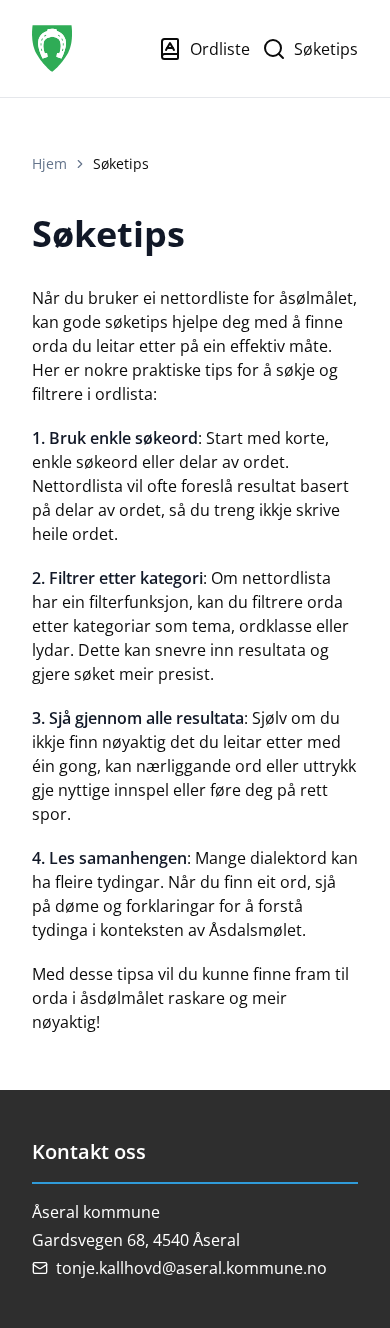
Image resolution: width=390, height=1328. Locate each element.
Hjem (49, 163)
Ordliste (220, 49)
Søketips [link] (121, 163)
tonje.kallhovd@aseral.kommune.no (191, 1268)
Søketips (326, 49)
